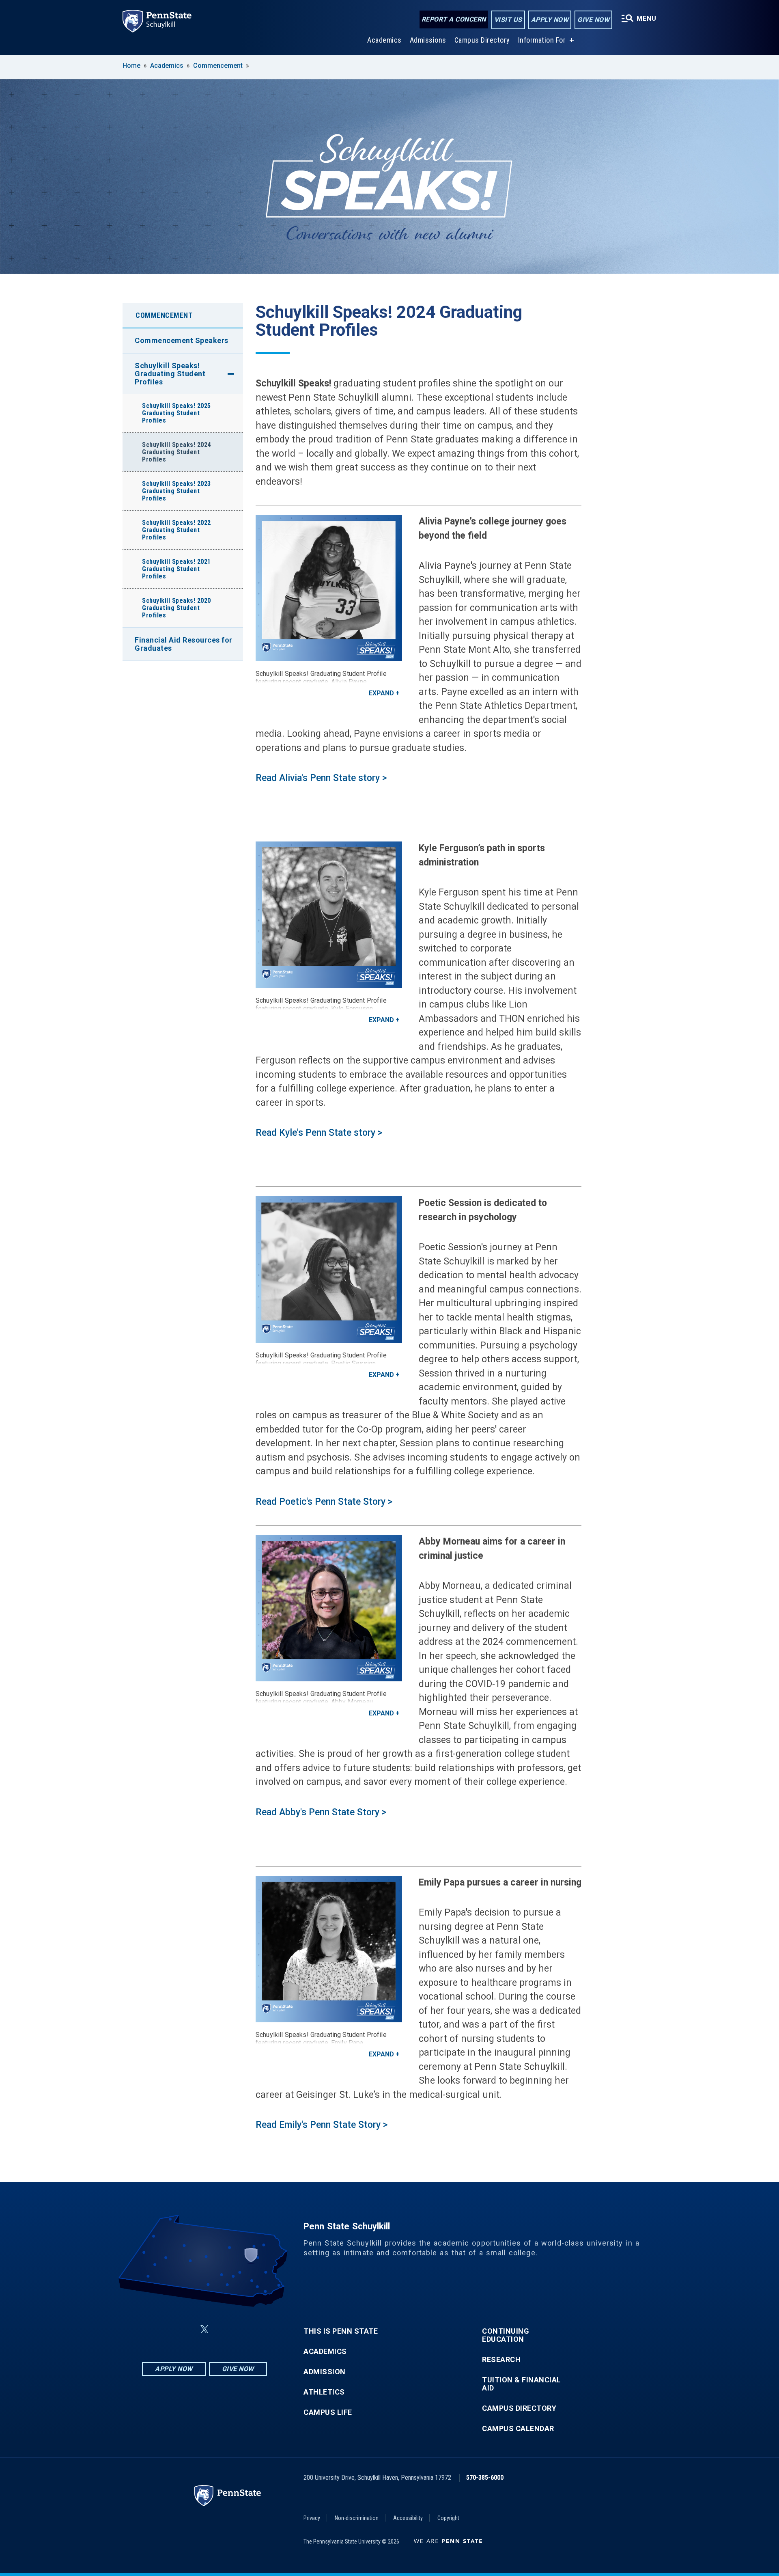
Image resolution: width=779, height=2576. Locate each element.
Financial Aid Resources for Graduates (184, 644)
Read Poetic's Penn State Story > (324, 1502)
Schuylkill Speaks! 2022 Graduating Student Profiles (176, 530)
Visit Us (508, 20)
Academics (384, 40)
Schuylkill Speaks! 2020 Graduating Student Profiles (176, 608)
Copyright (448, 2518)
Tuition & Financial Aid (522, 2384)
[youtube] (224, 2329)
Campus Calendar (518, 2429)
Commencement (218, 66)
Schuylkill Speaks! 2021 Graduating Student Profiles (176, 569)
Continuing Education (506, 2335)
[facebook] (164, 2329)
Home (131, 66)
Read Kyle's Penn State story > (319, 1133)
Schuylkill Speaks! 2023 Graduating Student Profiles (176, 491)
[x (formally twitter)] (204, 2329)
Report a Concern (454, 19)
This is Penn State (341, 2331)
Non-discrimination (357, 2518)
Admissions (428, 40)
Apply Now (550, 20)
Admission (325, 2372)
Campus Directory (482, 40)
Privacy (312, 2518)
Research (501, 2360)
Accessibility (408, 2518)
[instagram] (245, 2329)
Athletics (324, 2392)
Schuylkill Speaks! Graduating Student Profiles (170, 374)
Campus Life (328, 2412)
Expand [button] (381, 693)
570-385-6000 (485, 2478)
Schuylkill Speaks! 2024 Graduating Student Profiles (176, 452)
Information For (542, 40)
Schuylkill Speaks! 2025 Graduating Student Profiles (176, 413)
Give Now (593, 20)
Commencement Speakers (182, 340)
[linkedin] (185, 2329)
